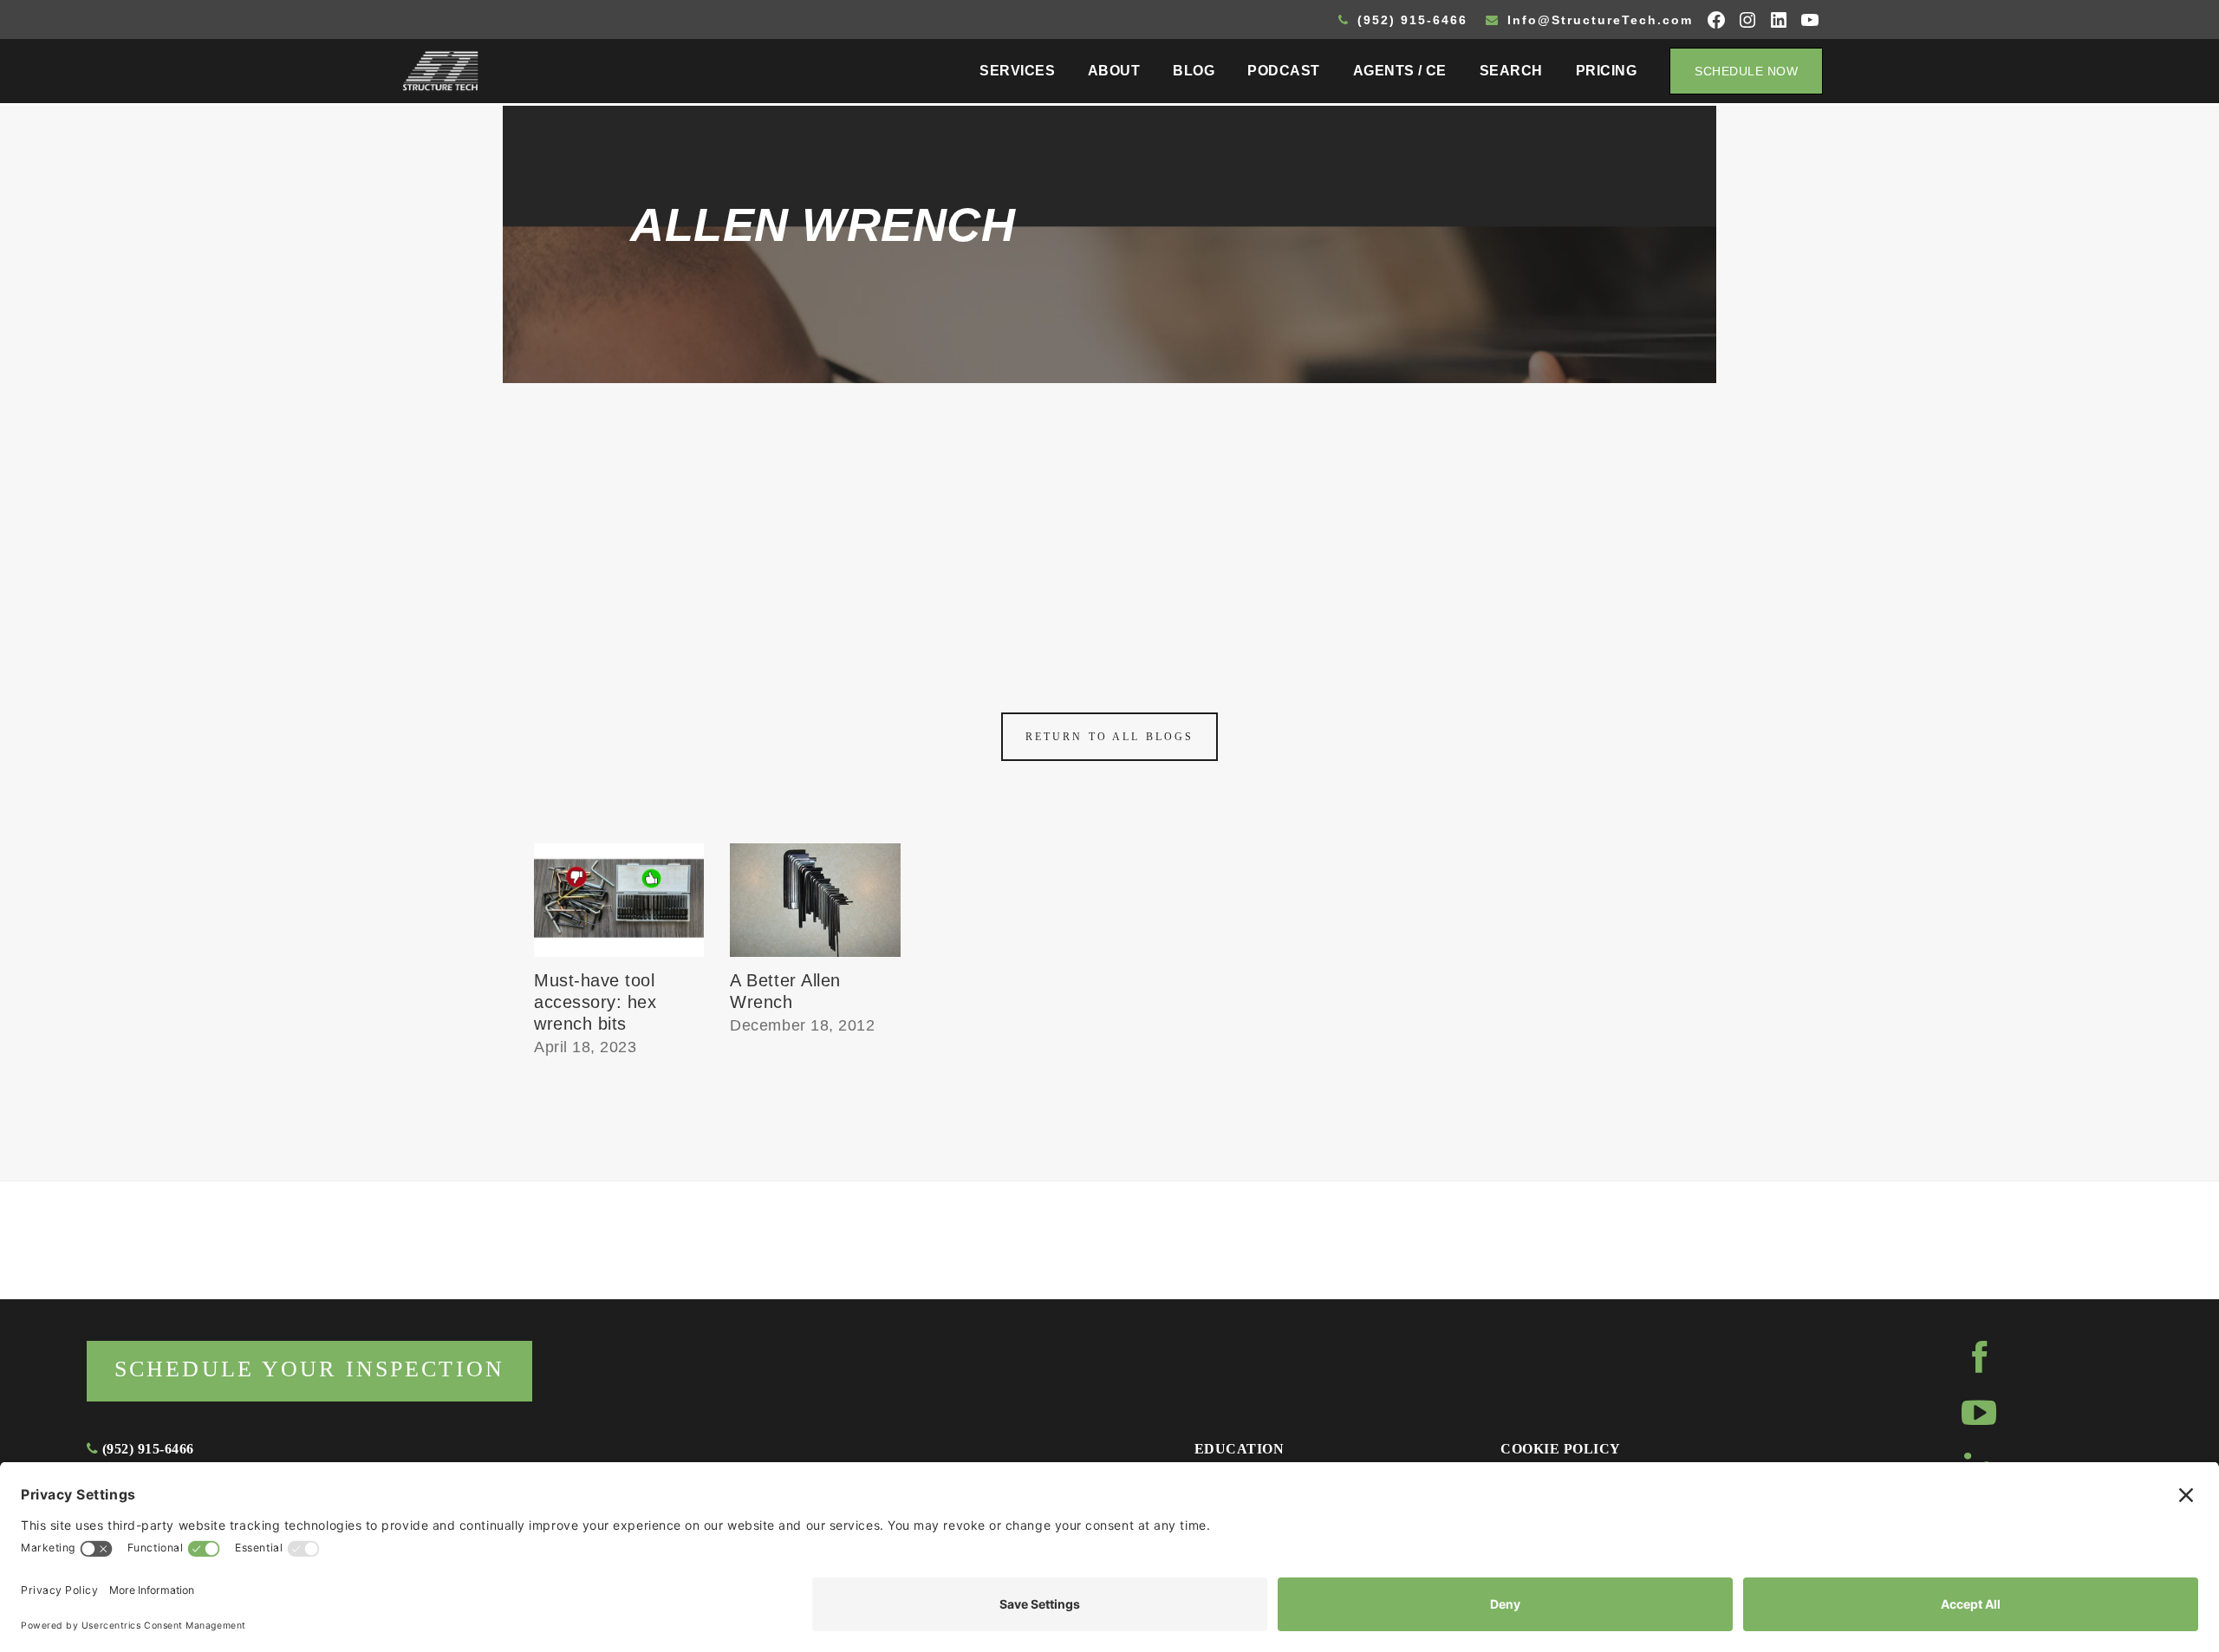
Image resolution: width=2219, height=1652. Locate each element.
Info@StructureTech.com (1598, 20)
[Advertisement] (1109, 513)
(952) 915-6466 (1410, 20)
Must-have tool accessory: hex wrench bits (595, 1002)
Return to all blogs (1109, 737)
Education (1239, 1449)
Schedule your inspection (309, 1369)
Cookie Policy (1560, 1449)
